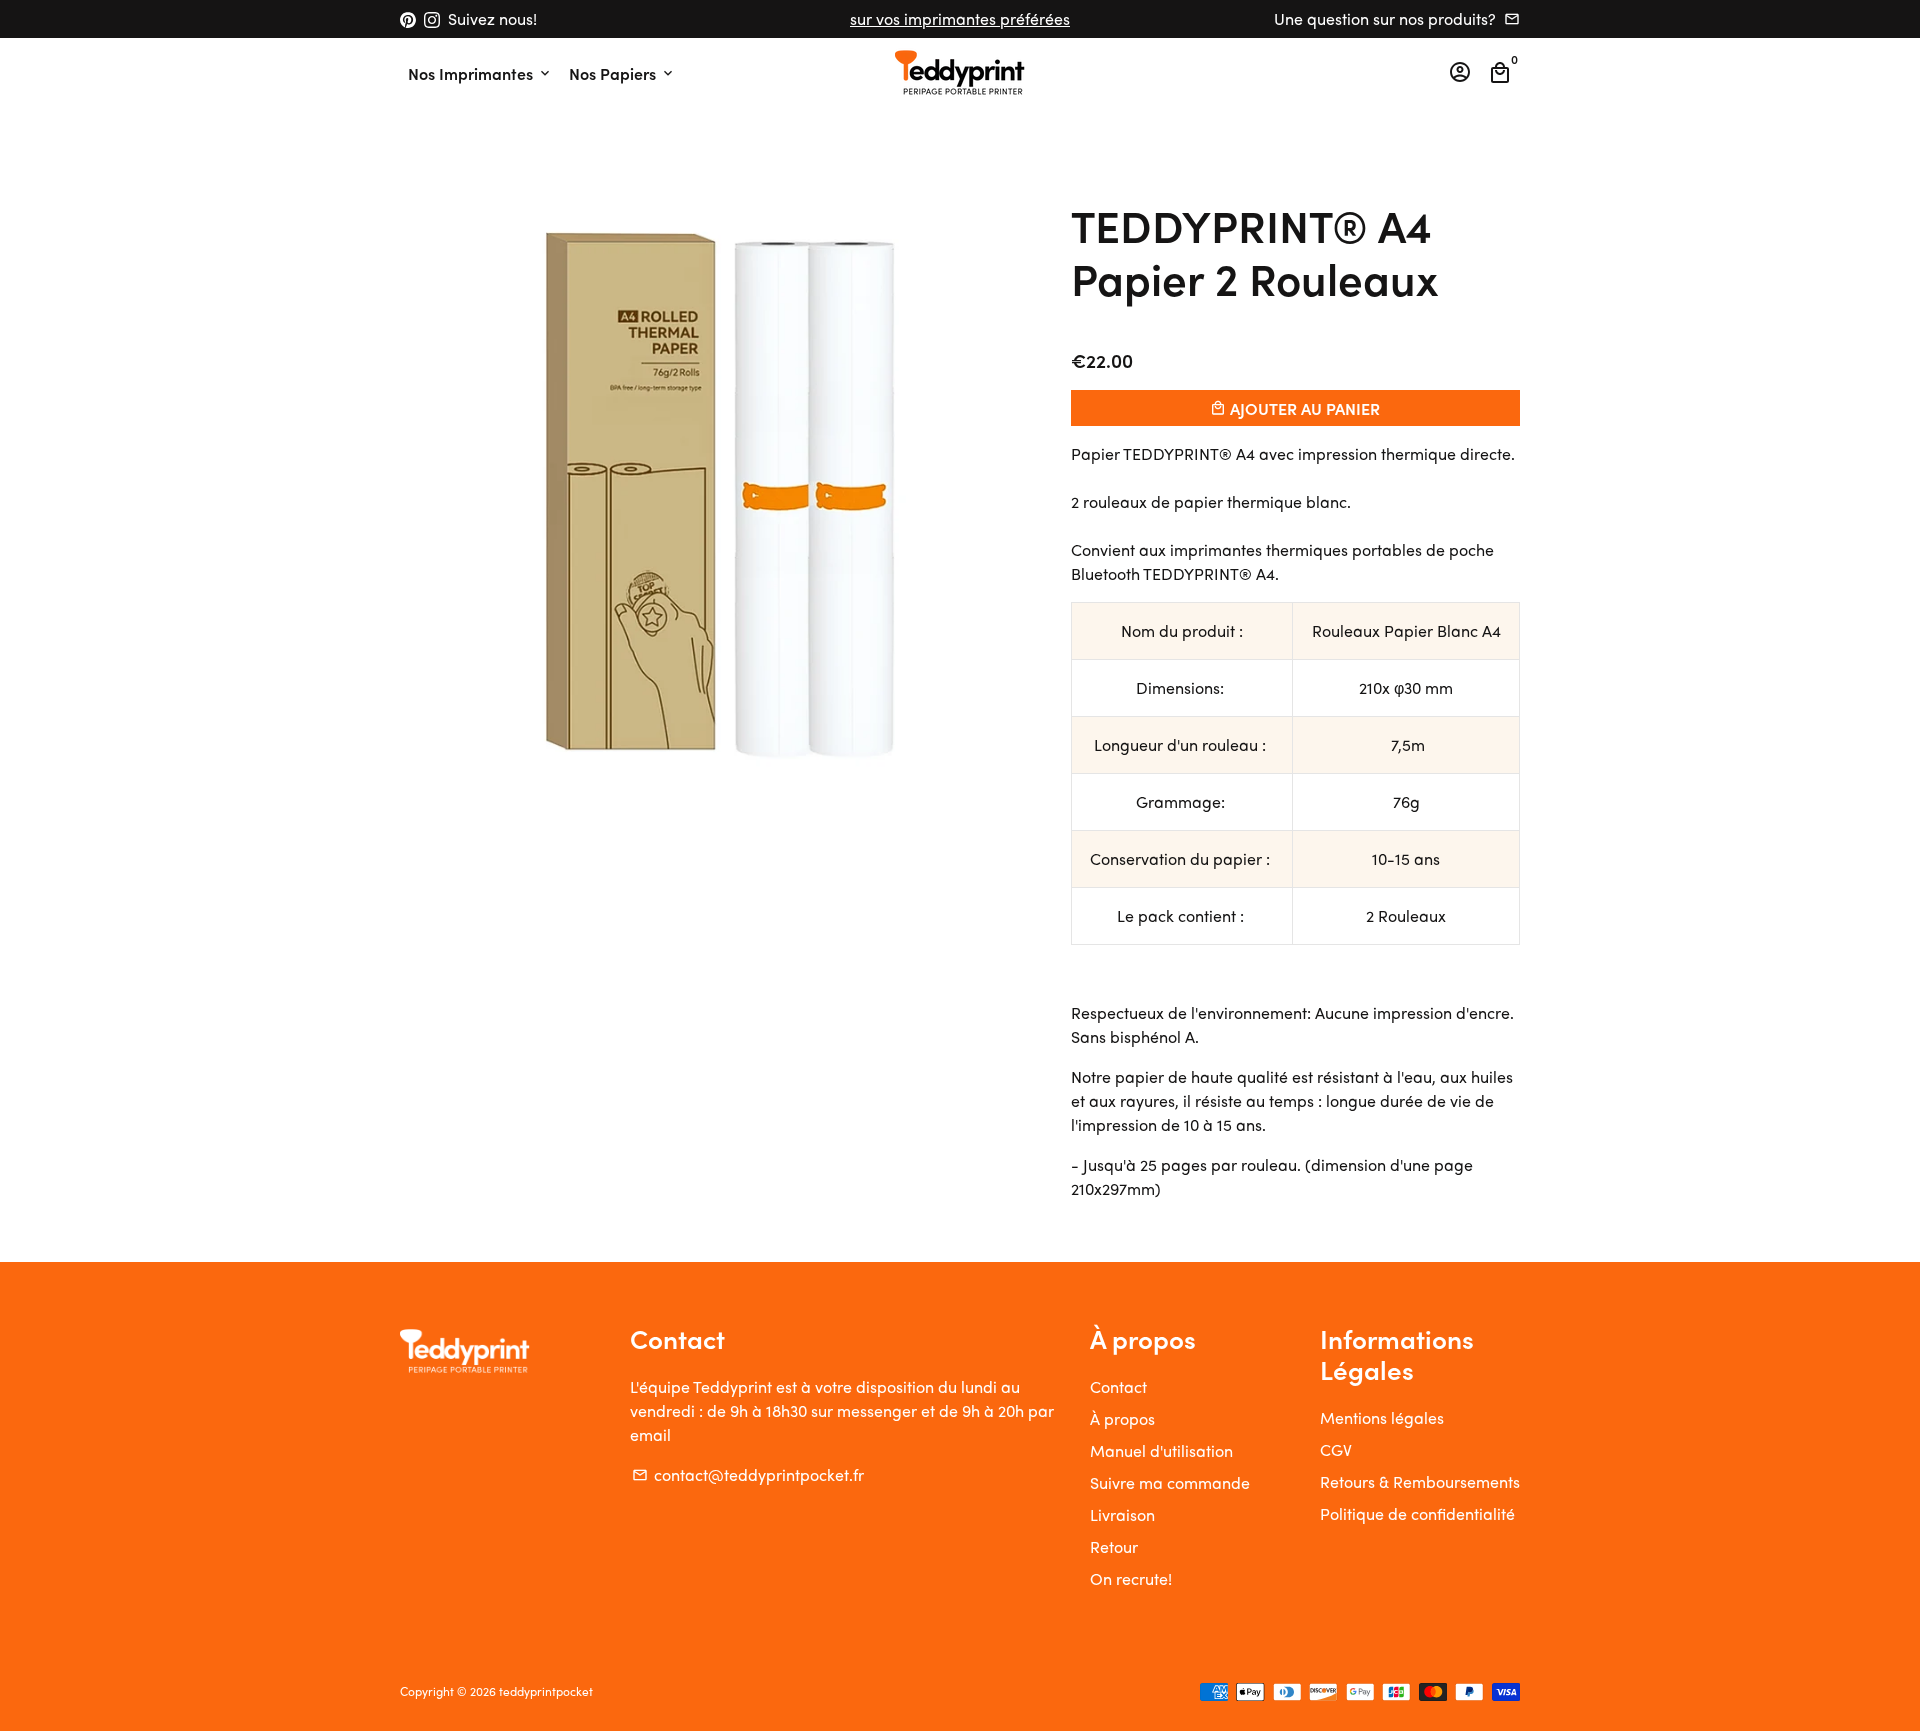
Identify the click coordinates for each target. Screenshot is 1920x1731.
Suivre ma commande (1170, 1482)
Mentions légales (1382, 1417)
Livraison (1122, 1514)
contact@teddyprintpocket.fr (748, 1474)
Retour (1114, 1546)
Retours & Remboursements (1420, 1481)
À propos (1122, 1418)
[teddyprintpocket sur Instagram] (432, 18)
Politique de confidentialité (1417, 1513)
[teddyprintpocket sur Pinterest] (408, 18)
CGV (1336, 1449)
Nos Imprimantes (480, 73)
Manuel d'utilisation (1161, 1450)
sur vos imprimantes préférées (960, 18)
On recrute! (1131, 1578)
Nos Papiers (622, 73)
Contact (1118, 1386)
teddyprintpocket (546, 1691)
